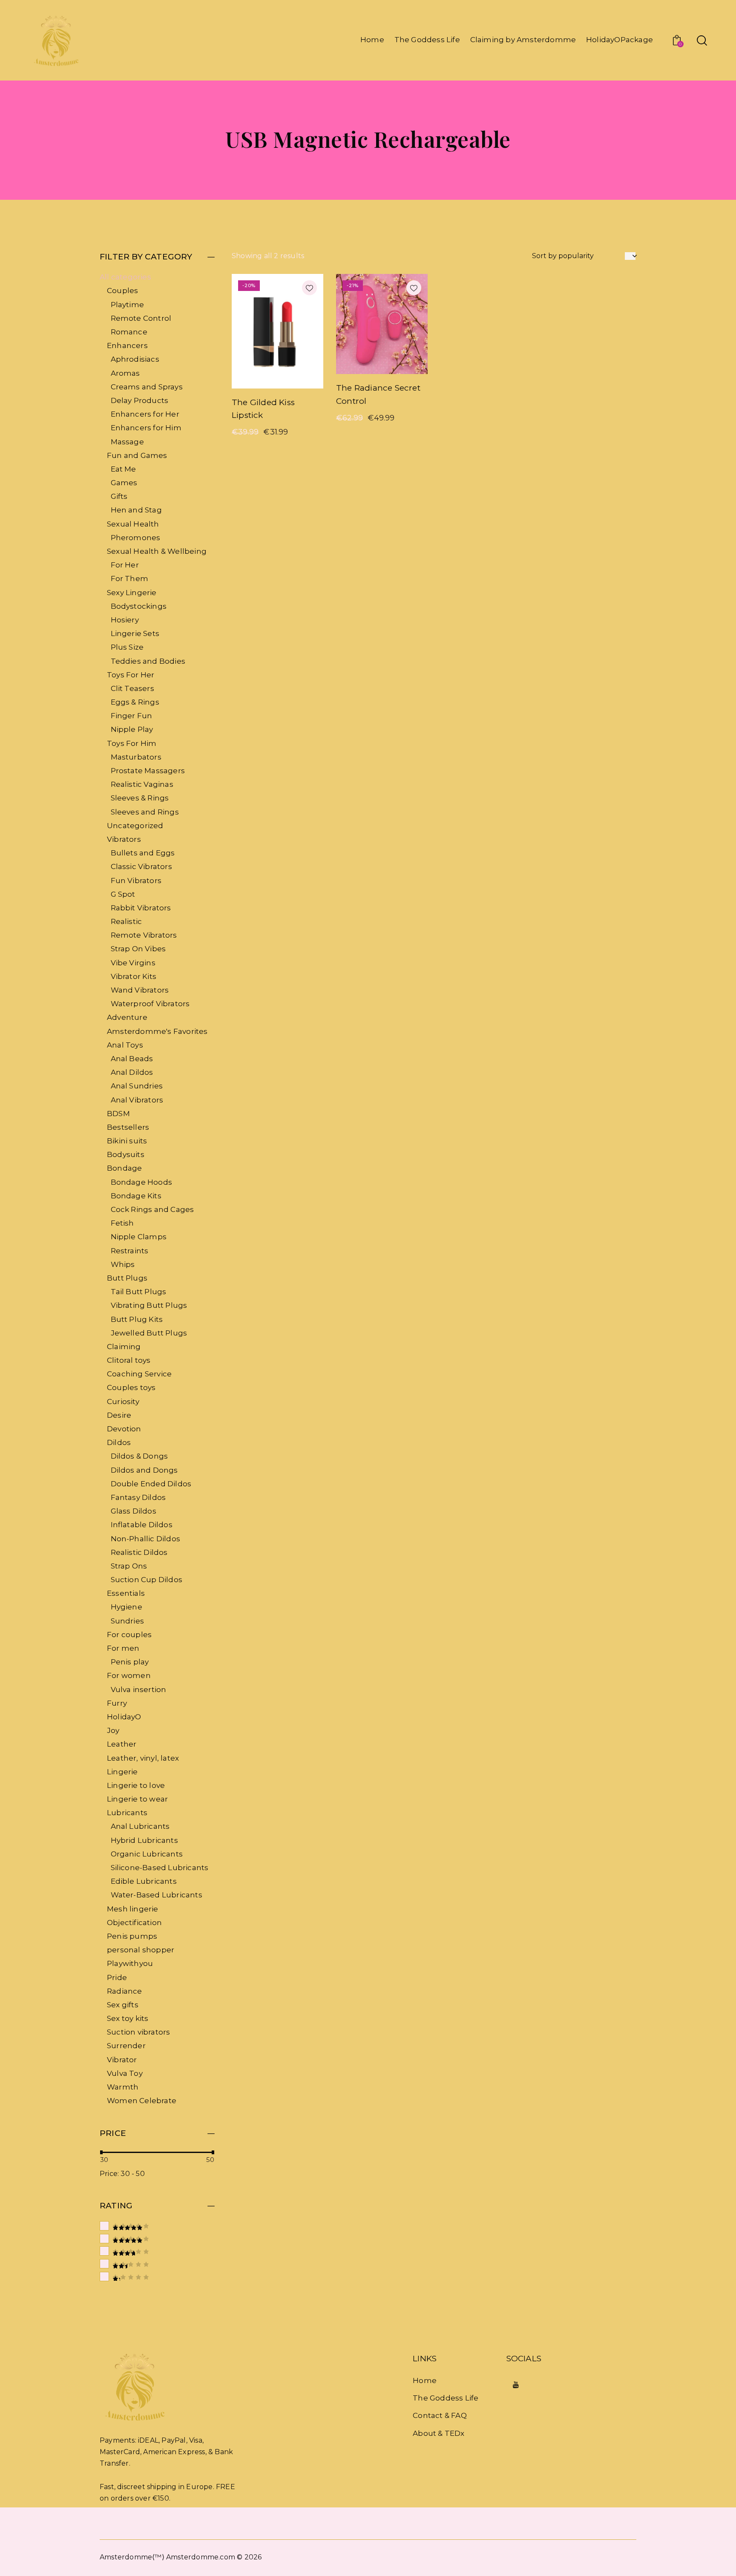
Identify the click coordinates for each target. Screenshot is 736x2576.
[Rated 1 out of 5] (157, 2277)
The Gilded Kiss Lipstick (263, 409)
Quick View (255, 382)
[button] (309, 288)
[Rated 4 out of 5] (157, 2238)
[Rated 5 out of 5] (157, 2226)
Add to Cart (301, 382)
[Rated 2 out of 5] (157, 2264)
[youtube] (516, 2385)
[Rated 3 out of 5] (157, 2251)
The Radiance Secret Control (378, 394)
